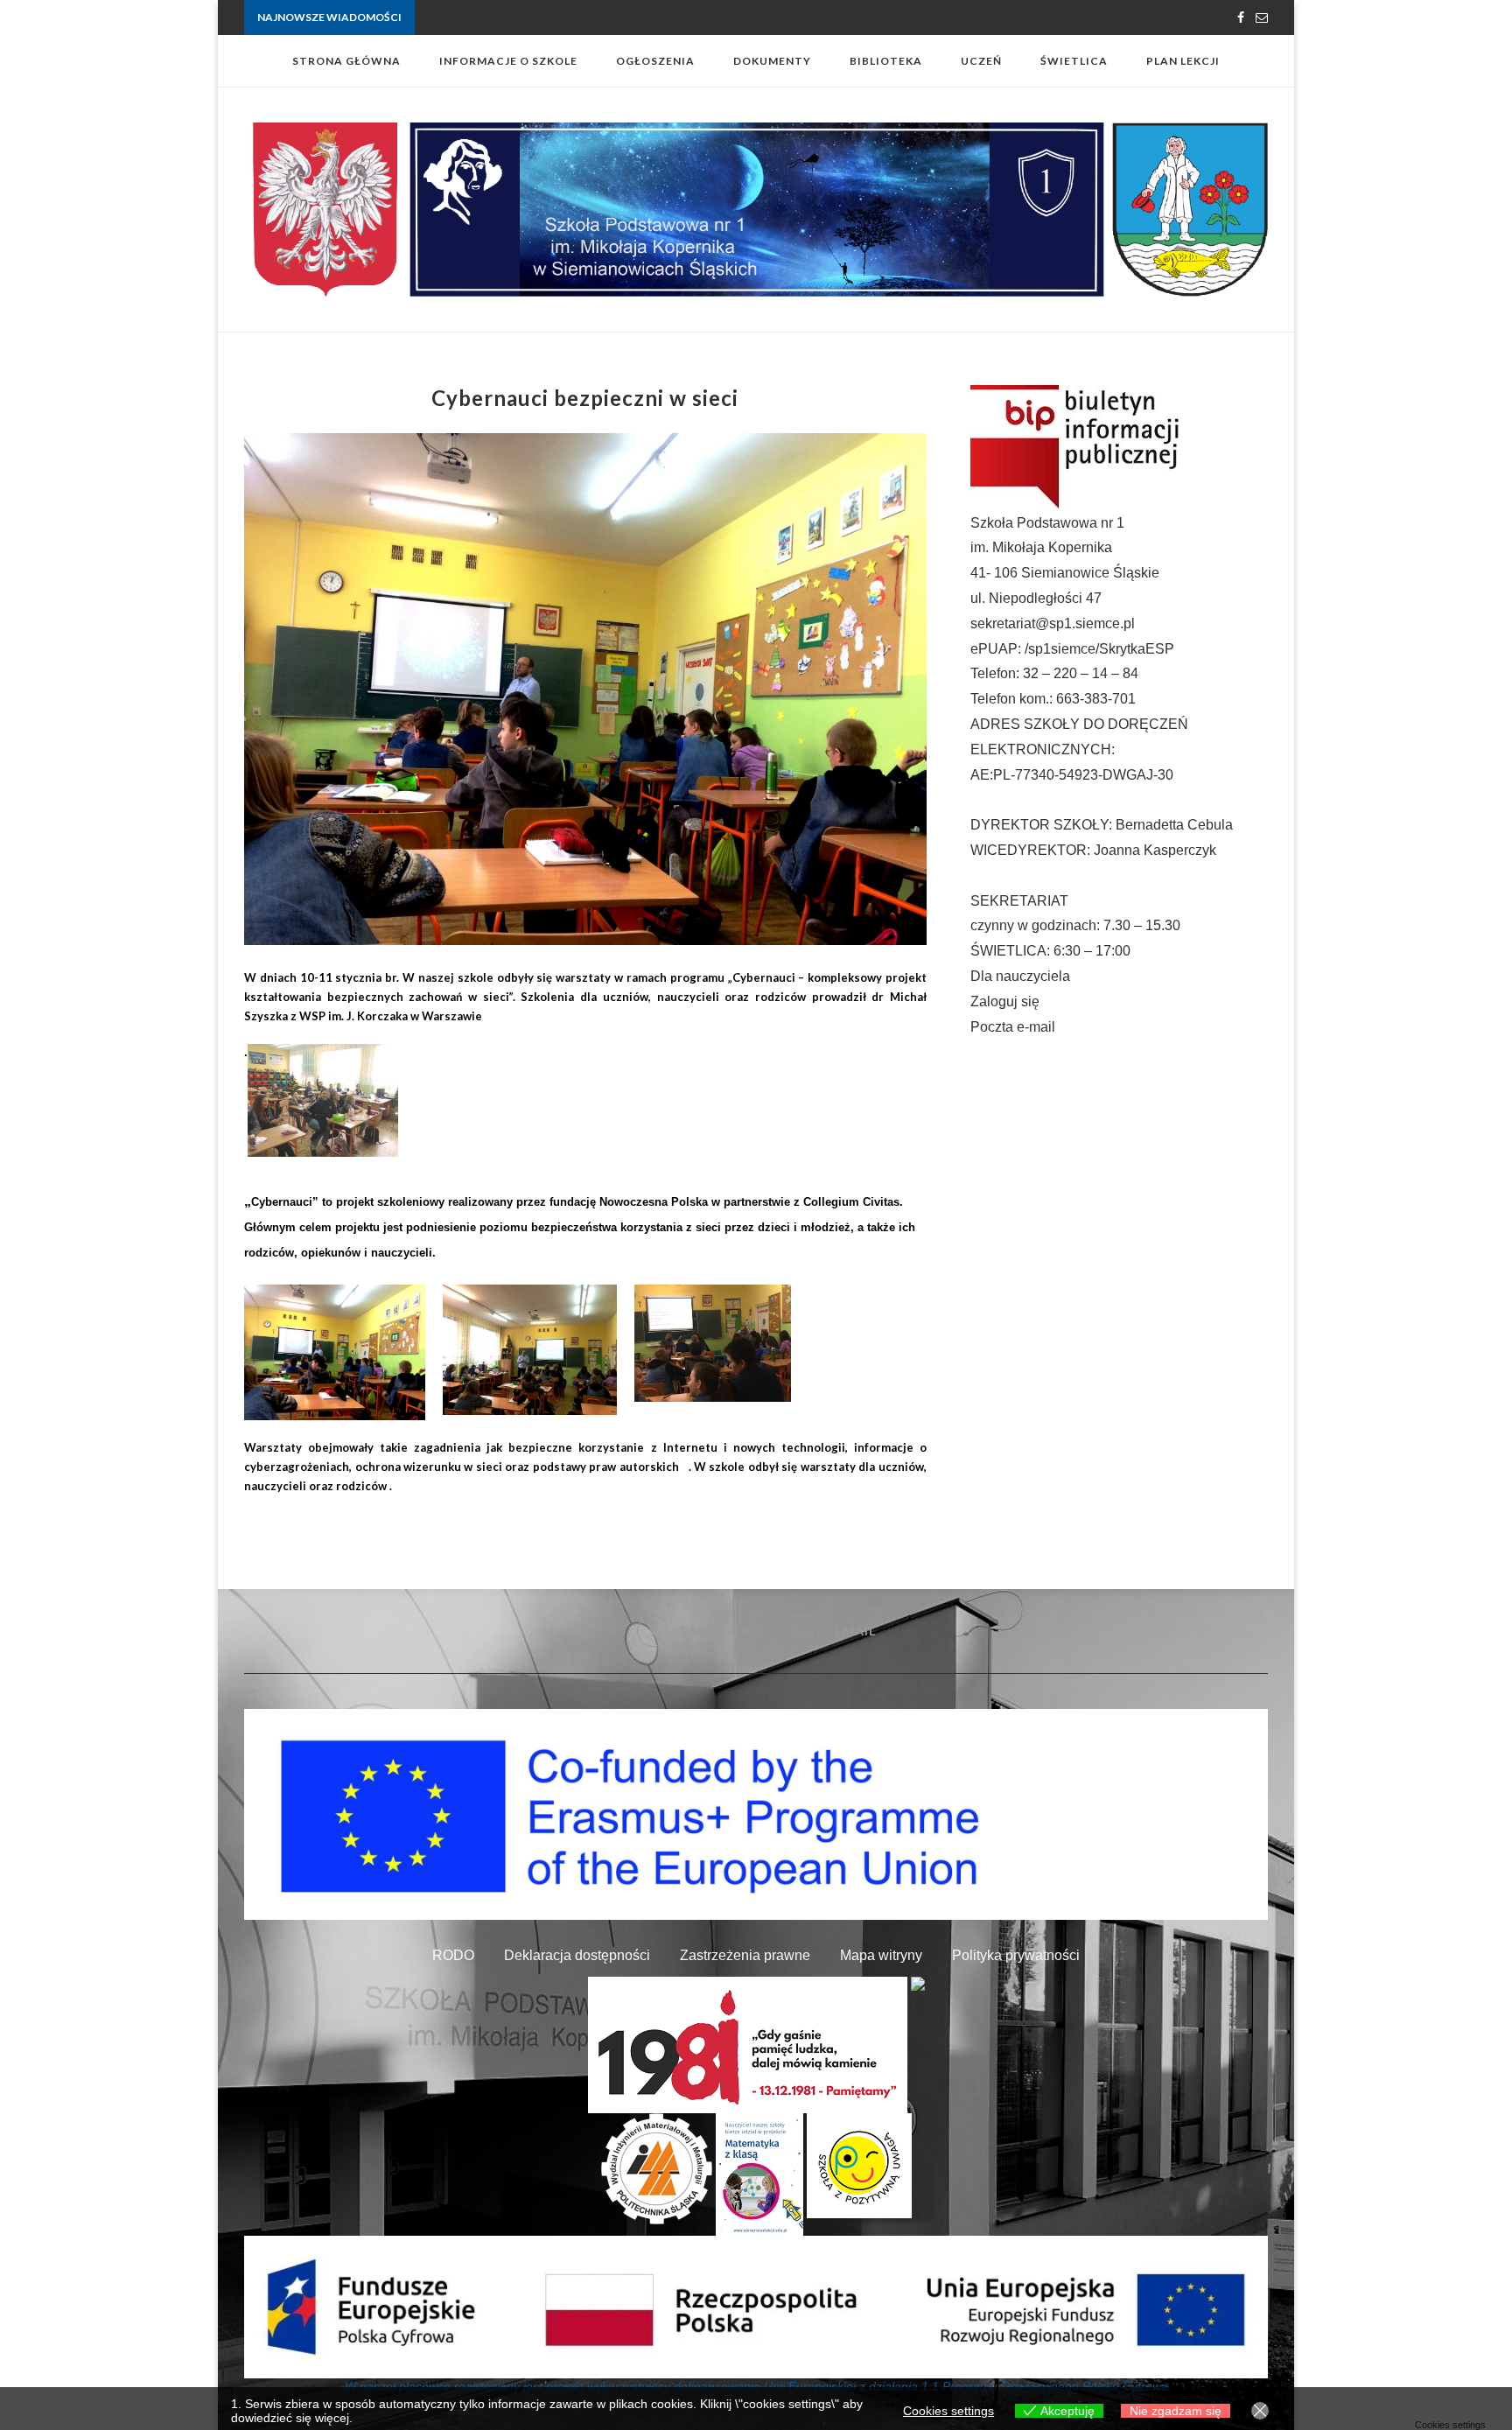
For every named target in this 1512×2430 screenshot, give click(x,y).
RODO (453, 1955)
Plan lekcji (1183, 61)
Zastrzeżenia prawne (745, 1955)
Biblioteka (886, 61)
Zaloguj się (1005, 1001)
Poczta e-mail (1013, 1027)
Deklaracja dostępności (577, 1955)
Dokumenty (772, 61)
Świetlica (1074, 61)
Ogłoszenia (655, 61)
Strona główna (346, 61)
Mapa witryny (881, 1955)
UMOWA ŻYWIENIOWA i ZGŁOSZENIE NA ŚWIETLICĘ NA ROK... (575, 18)
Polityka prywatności (1016, 1955)
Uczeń (981, 61)
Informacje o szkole (508, 61)
